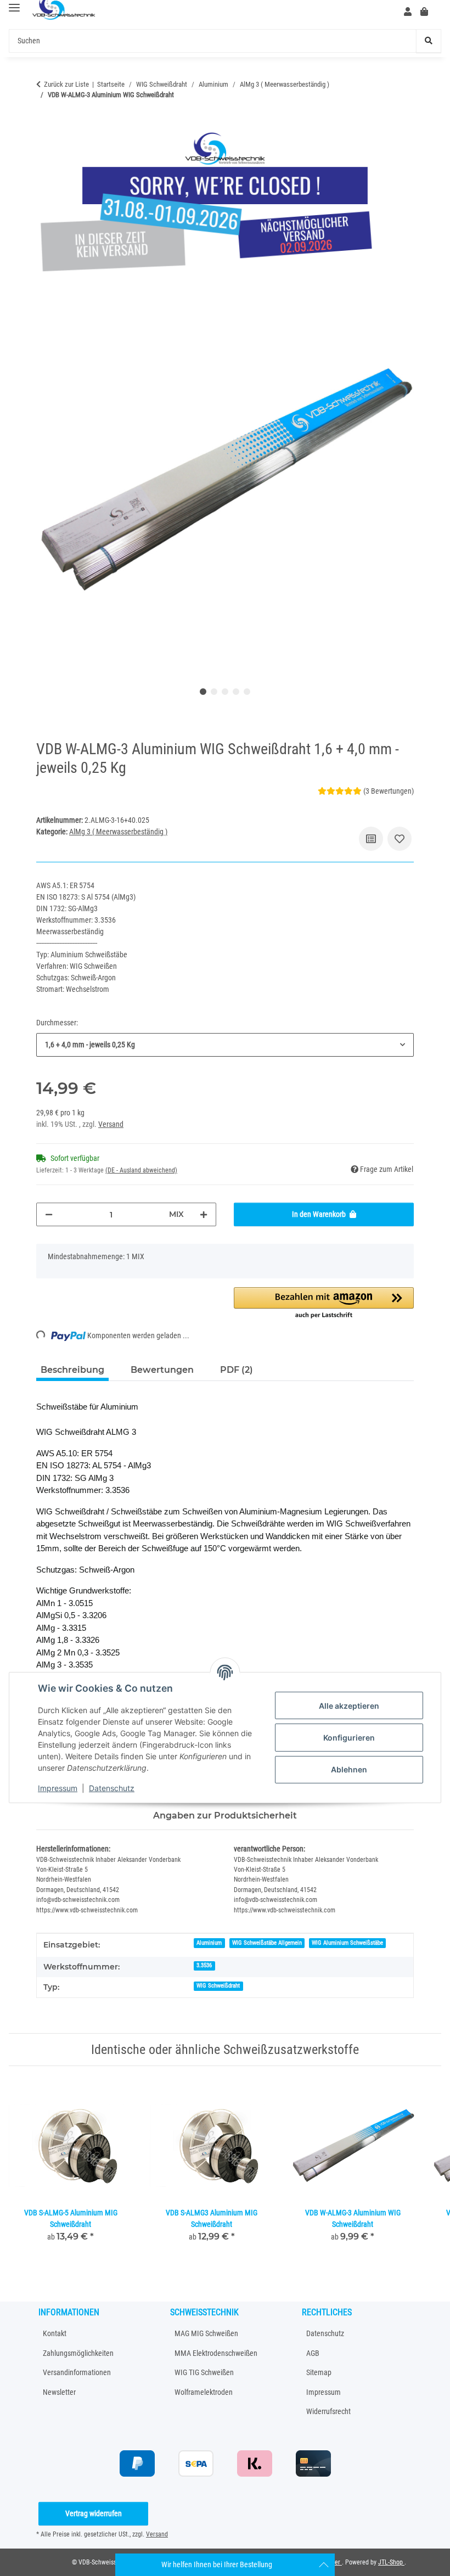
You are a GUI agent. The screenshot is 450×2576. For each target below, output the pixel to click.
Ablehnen (349, 1769)
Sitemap (319, 2372)
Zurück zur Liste (66, 84)
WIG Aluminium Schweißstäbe (347, 1943)
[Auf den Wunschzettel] (400, 839)
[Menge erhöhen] (204, 1214)
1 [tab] (203, 692)
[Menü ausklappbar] (14, 8)
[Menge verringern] (49, 1214)
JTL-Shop (391, 2562)
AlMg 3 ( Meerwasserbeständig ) (118, 832)
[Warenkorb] (429, 12)
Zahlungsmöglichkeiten (78, 2353)
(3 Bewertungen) (389, 791)
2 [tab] (214, 692)
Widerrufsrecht (328, 2411)
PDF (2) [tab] (237, 1370)
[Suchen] (429, 41)
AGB (313, 2353)
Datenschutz (112, 1788)
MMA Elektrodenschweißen (216, 2353)
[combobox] (225, 1045)
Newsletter (59, 2392)
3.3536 (204, 1965)
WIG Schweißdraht (218, 1986)
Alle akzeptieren (349, 1706)
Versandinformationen (77, 2372)
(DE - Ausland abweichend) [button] (141, 1170)
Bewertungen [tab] (162, 1370)
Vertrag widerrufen (94, 2513)
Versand (111, 1124)
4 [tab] (236, 692)
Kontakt (55, 2333)
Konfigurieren (349, 1738)
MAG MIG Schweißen (206, 2333)
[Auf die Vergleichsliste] (371, 839)
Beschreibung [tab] (72, 1370)
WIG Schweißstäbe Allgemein (267, 1943)
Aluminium (209, 1943)
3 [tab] (225, 692)
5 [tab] (247, 692)
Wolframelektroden (204, 2392)
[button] (408, 12)
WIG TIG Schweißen (204, 2372)
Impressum (58, 1788)
